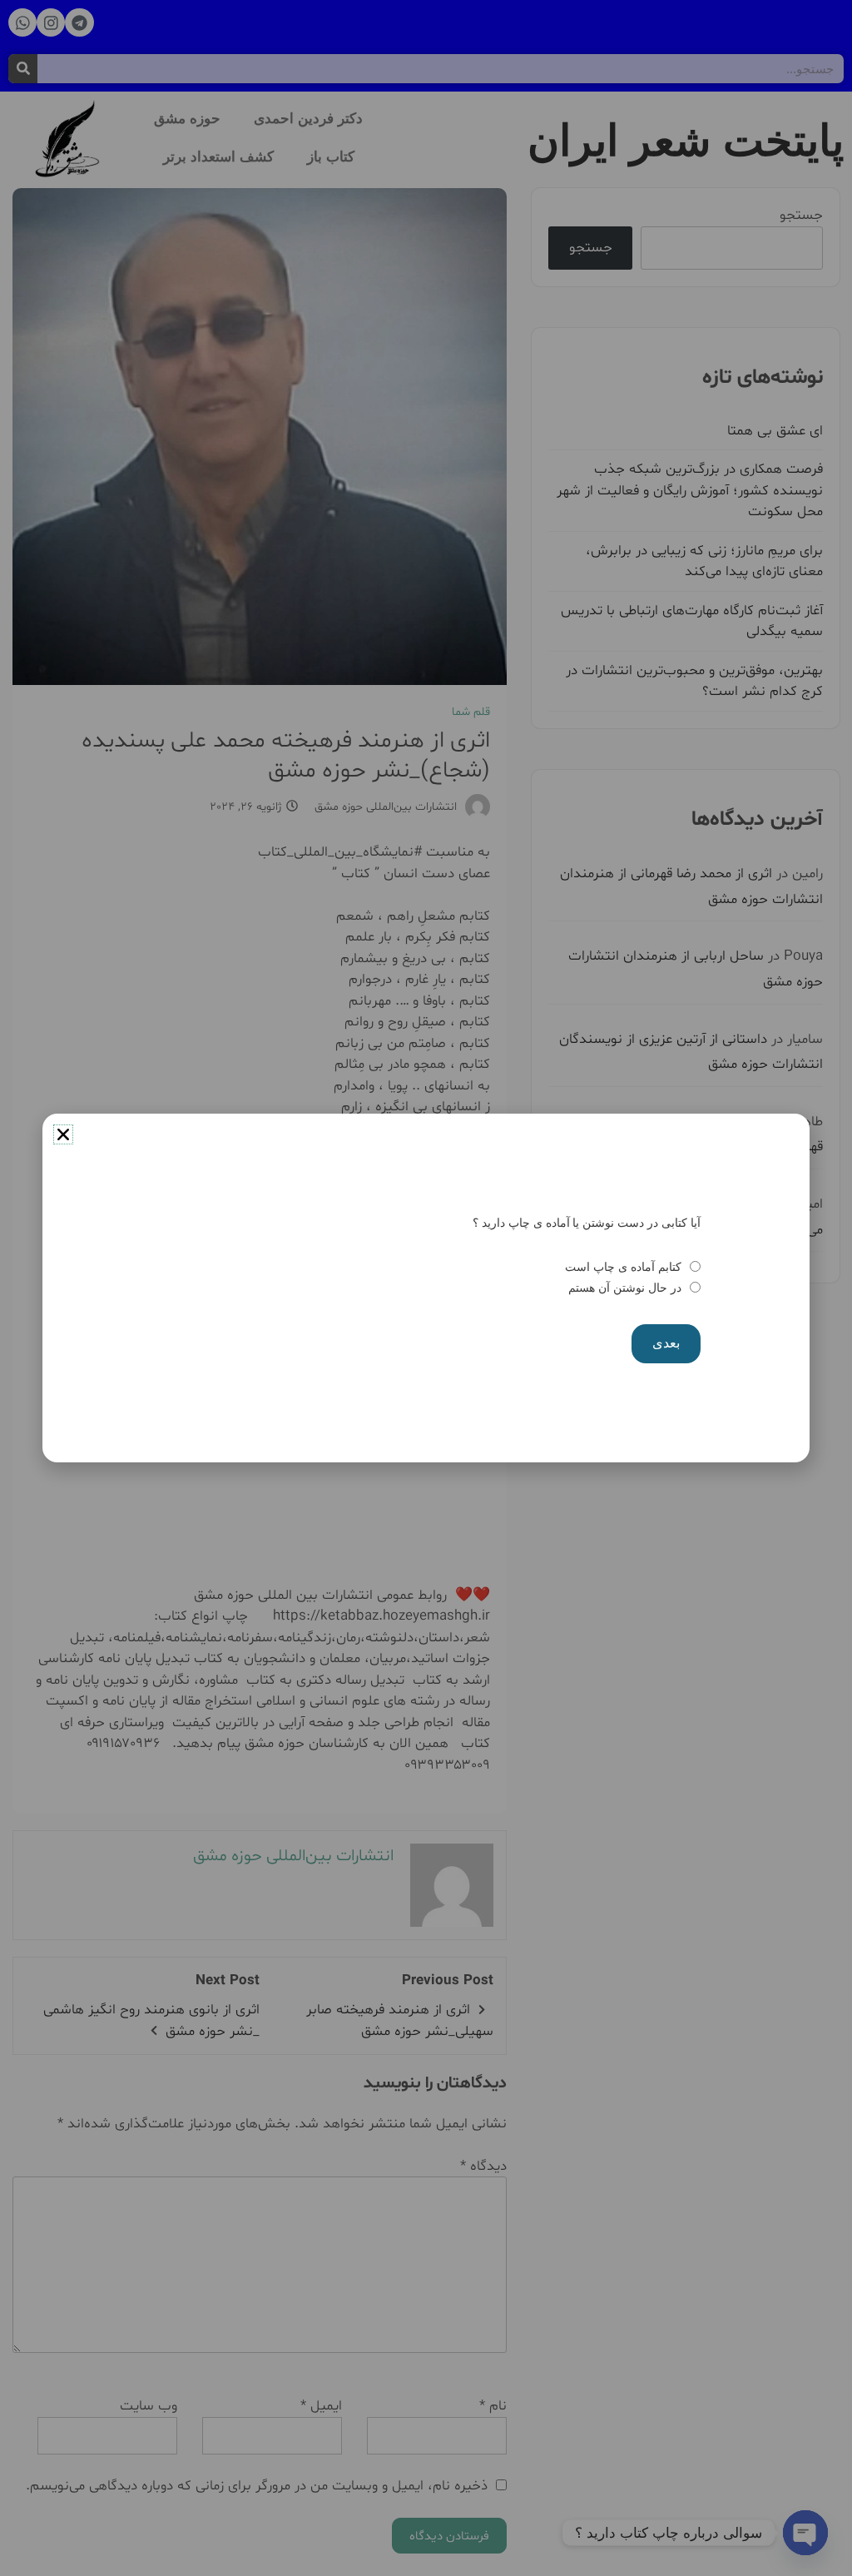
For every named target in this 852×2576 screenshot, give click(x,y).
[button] (63, 1134)
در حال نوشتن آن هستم (624, 1288)
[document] (426, 1288)
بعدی (666, 1343)
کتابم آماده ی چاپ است (623, 1267)
